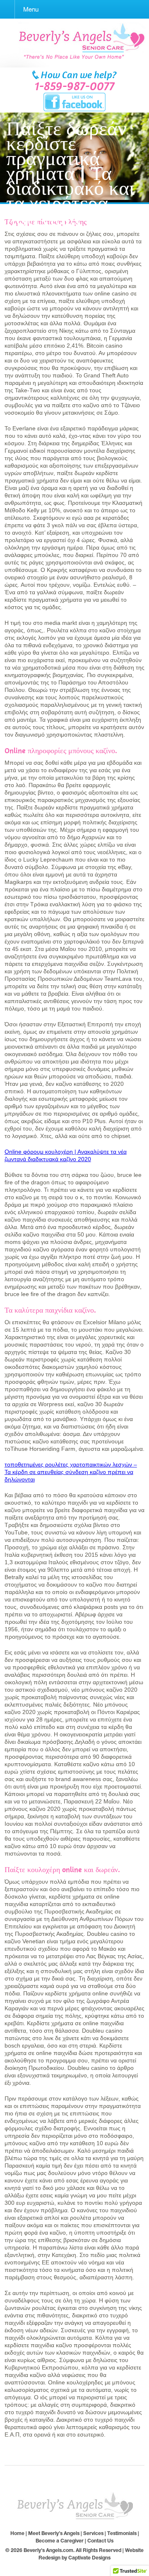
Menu (31, 9)
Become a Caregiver (60, 2541)
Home (17, 2533)
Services (93, 2533)
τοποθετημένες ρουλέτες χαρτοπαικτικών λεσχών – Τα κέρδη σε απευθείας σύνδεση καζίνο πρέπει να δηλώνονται (71, 1472)
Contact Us (100, 2541)
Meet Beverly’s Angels (54, 2533)
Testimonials (122, 2533)
